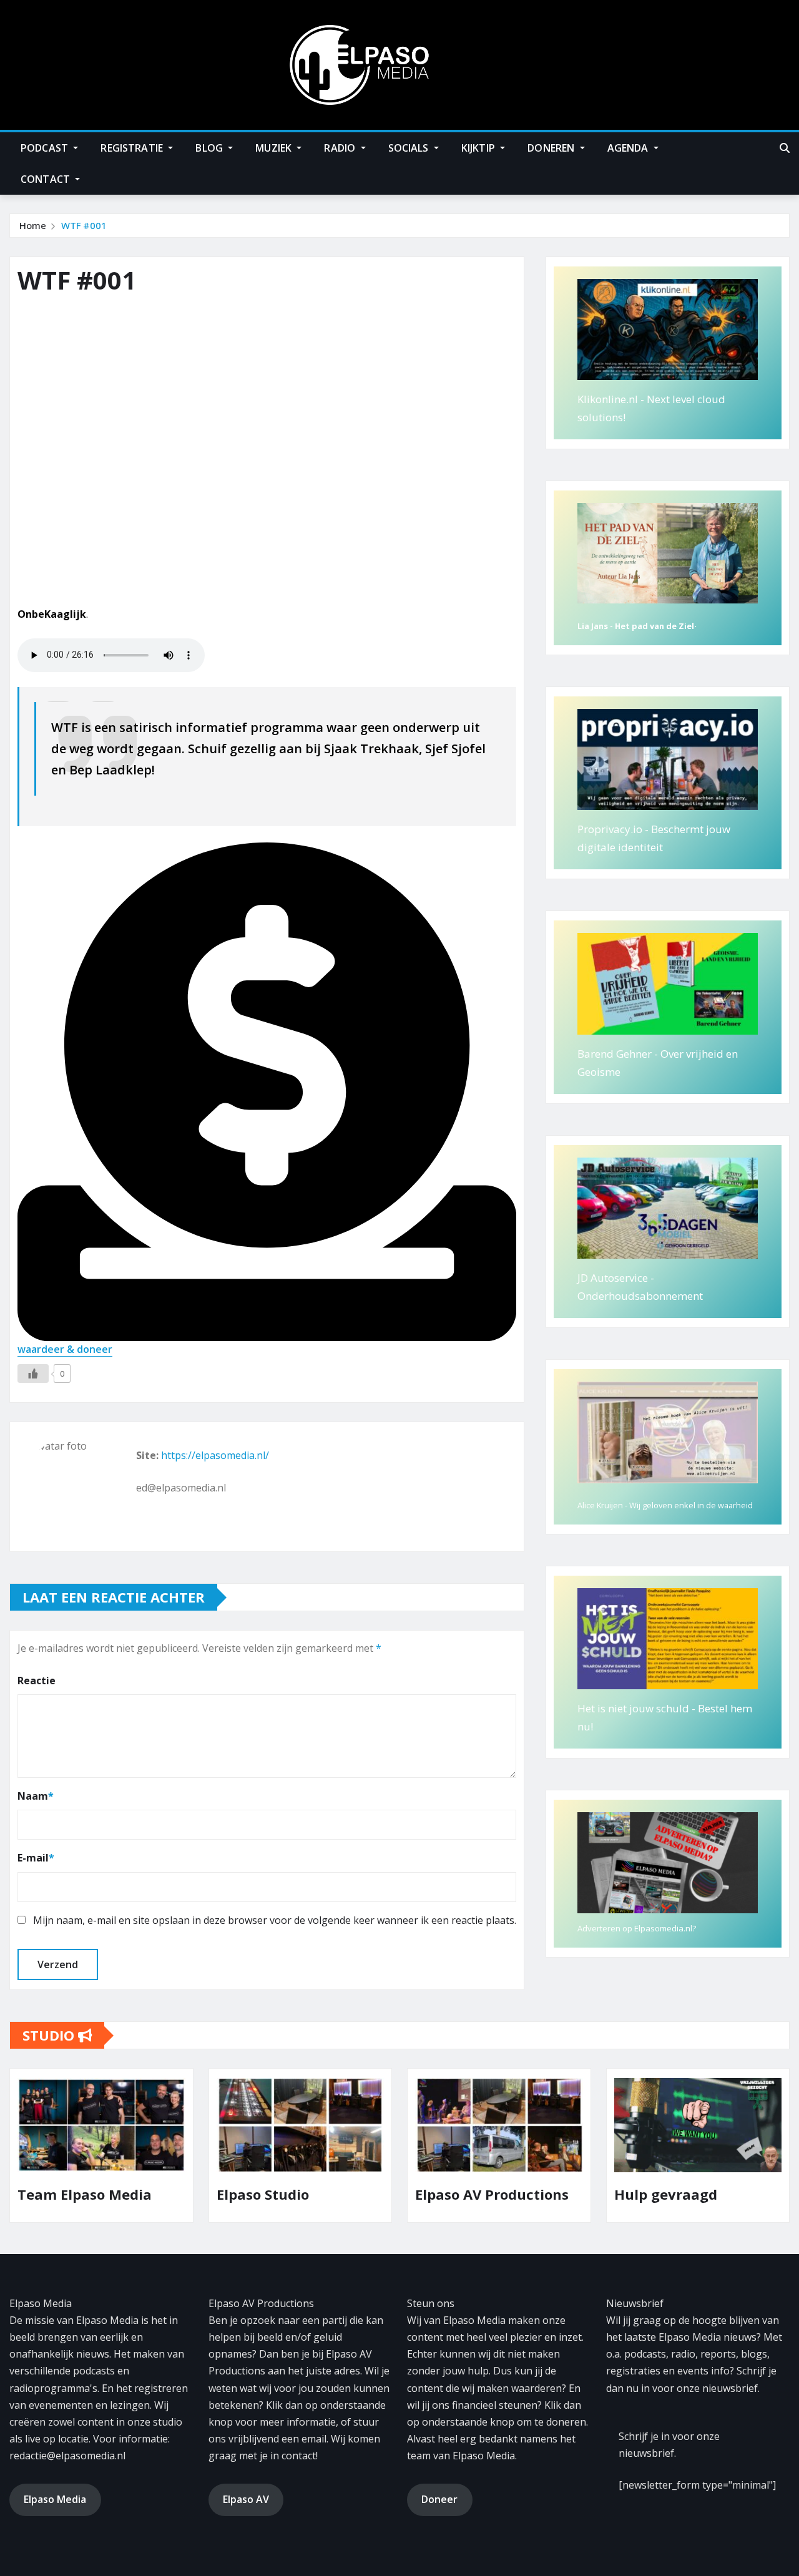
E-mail (36, 1858)
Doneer (439, 2499)
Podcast (46, 148)
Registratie (133, 148)
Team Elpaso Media (709, 2194)
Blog (210, 148)
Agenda (629, 148)
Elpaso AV (246, 2499)
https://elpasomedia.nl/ (215, 1455)
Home (33, 225)
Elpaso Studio (91, 2194)
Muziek (275, 148)
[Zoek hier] (785, 148)
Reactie (37, 1681)
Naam (36, 1796)
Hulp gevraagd (494, 2194)
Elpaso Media (55, 2499)
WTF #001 (84, 225)
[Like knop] (33, 1373)
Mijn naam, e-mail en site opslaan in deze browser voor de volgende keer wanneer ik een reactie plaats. (275, 1920)
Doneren (552, 148)
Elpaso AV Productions (321, 2194)
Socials (410, 148)
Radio (341, 148)
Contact (47, 179)
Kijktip (479, 148)
